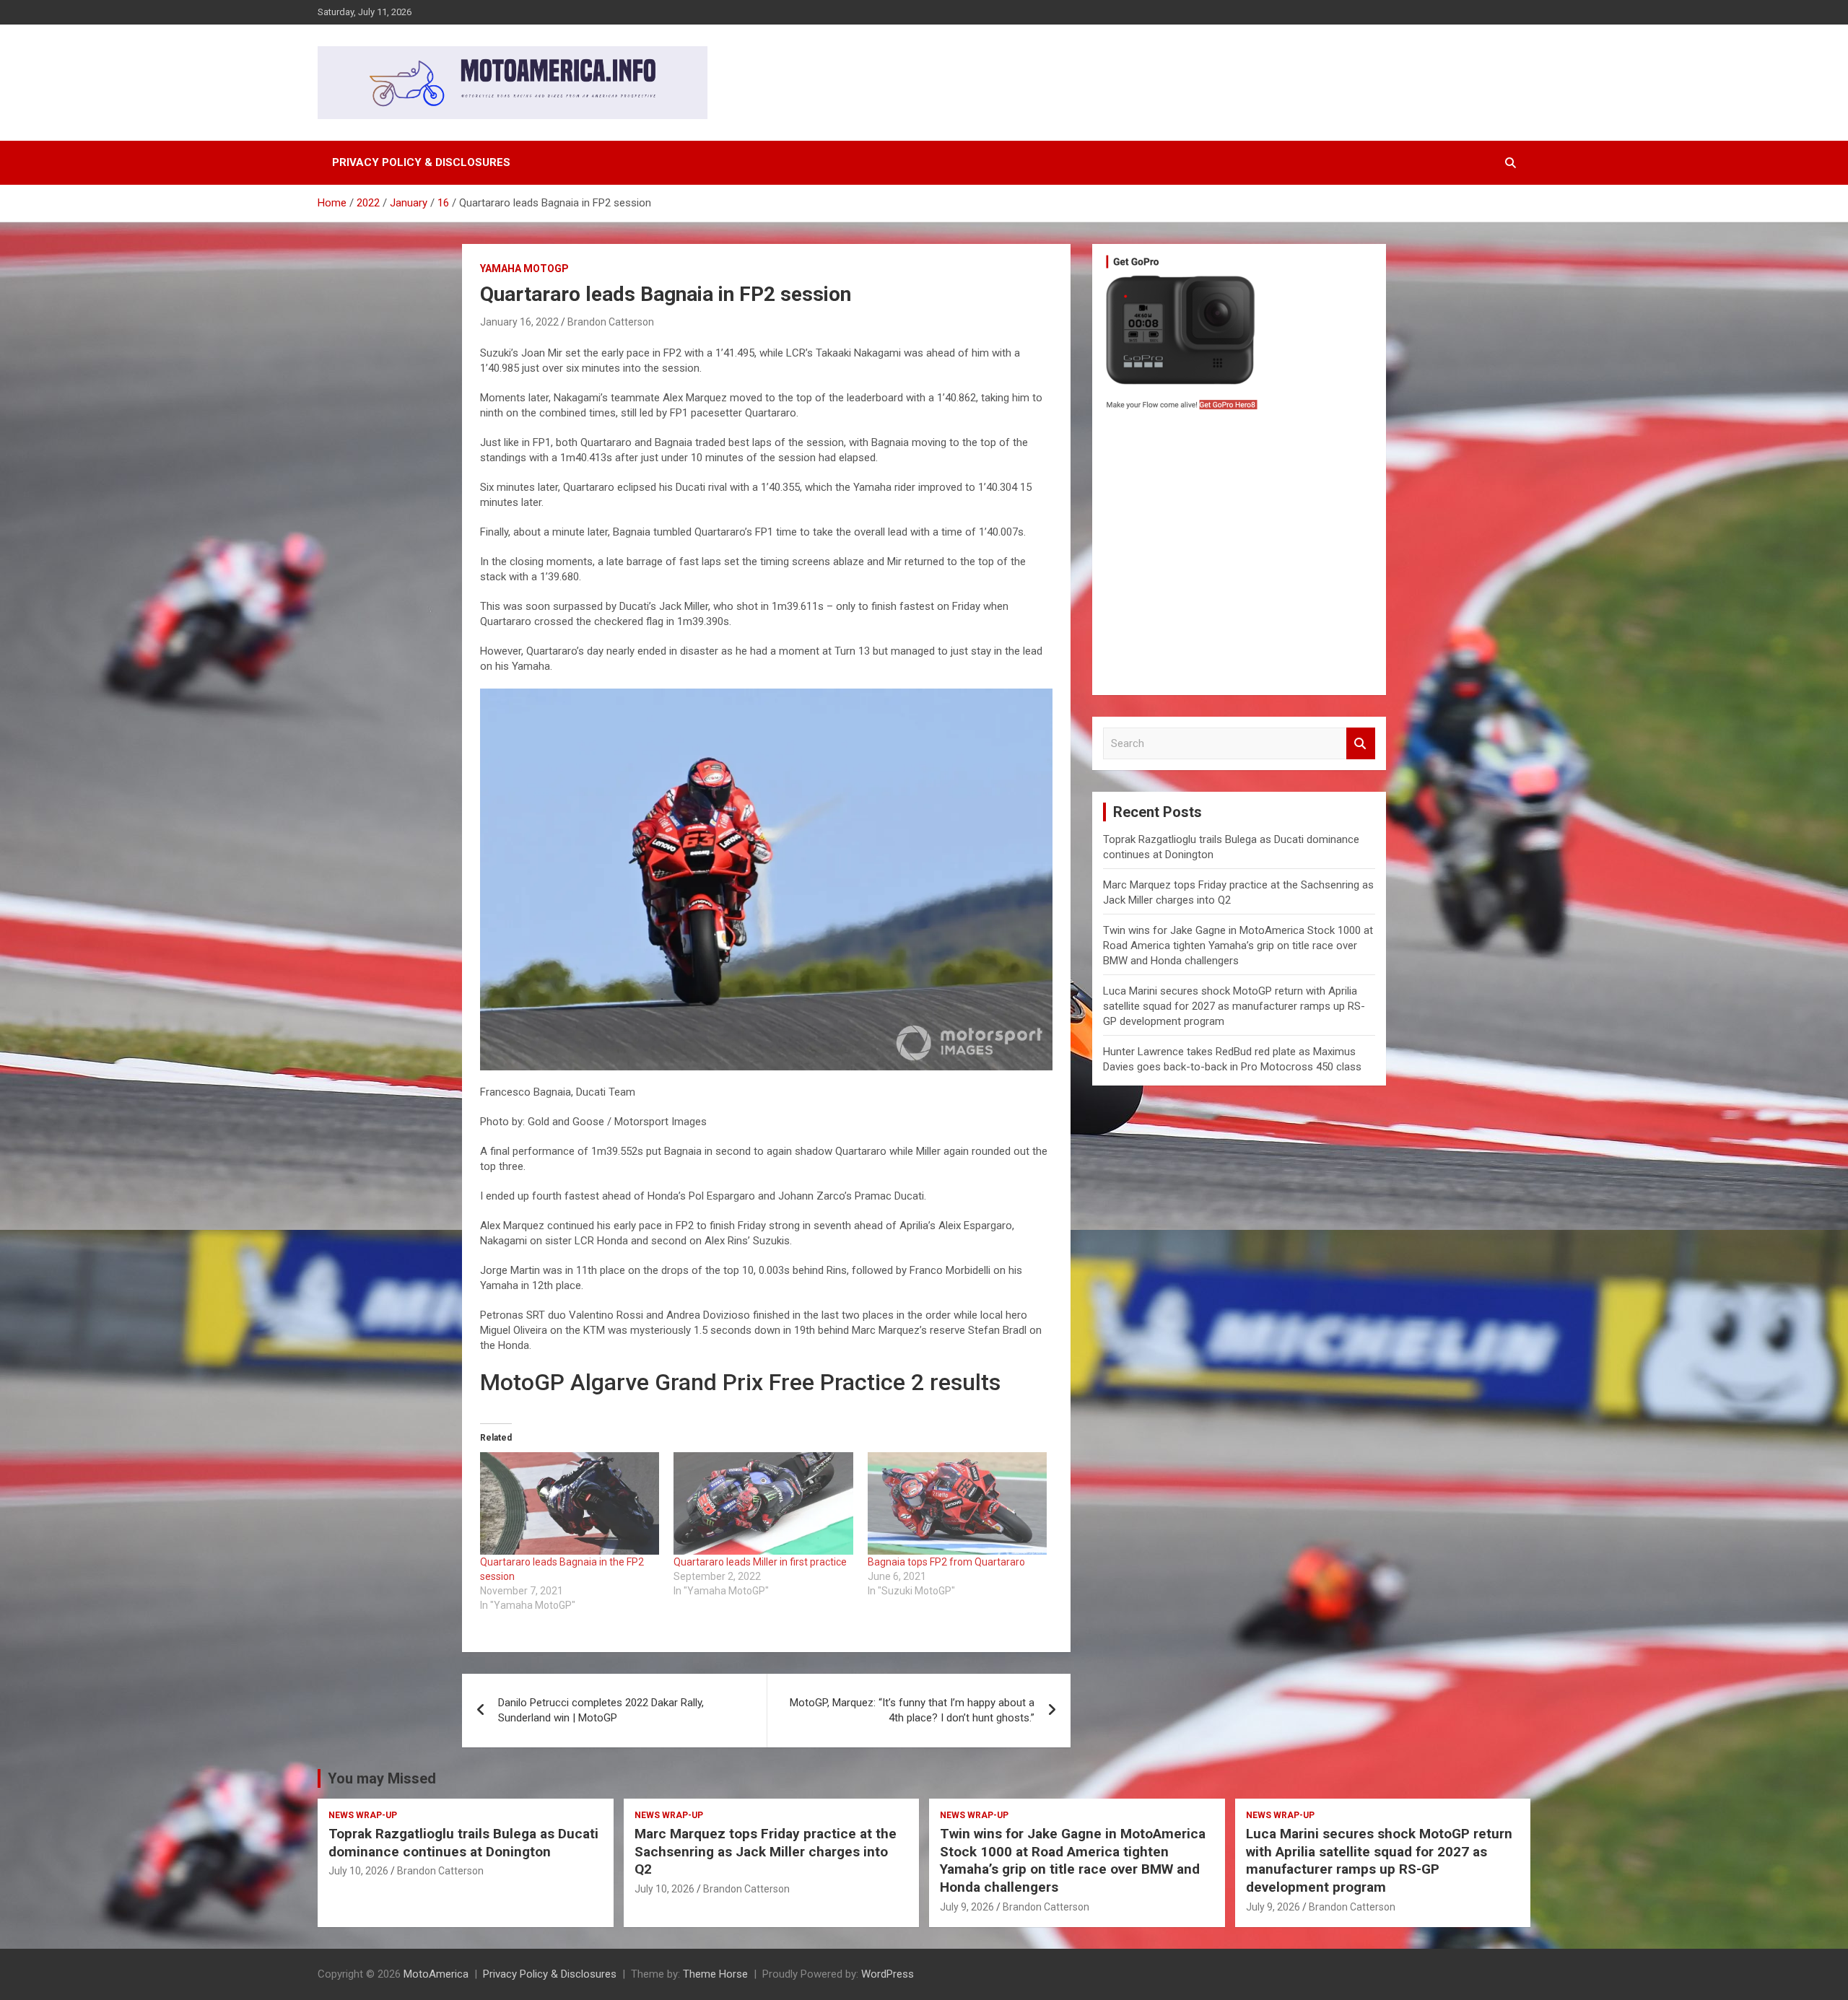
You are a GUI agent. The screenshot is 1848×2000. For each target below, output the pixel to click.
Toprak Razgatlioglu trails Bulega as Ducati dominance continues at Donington (463, 1843)
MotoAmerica (436, 1974)
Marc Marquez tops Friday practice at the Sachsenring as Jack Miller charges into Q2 (766, 1851)
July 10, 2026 (358, 1871)
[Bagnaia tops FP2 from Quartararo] (957, 1503)
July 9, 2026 (967, 1907)
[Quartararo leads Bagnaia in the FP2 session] (570, 1503)
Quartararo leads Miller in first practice (760, 1562)
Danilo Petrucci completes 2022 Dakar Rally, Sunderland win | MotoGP (601, 1710)
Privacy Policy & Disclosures (421, 162)
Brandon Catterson (611, 322)
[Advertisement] (1239, 556)
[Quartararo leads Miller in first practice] (763, 1503)
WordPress (888, 1974)
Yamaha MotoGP (524, 268)
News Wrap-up (363, 1815)
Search (1361, 744)
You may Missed (382, 1778)
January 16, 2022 (519, 322)
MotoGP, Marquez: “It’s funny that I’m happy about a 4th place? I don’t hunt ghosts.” (912, 1710)
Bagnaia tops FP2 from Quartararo (946, 1562)
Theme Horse (715, 1974)
